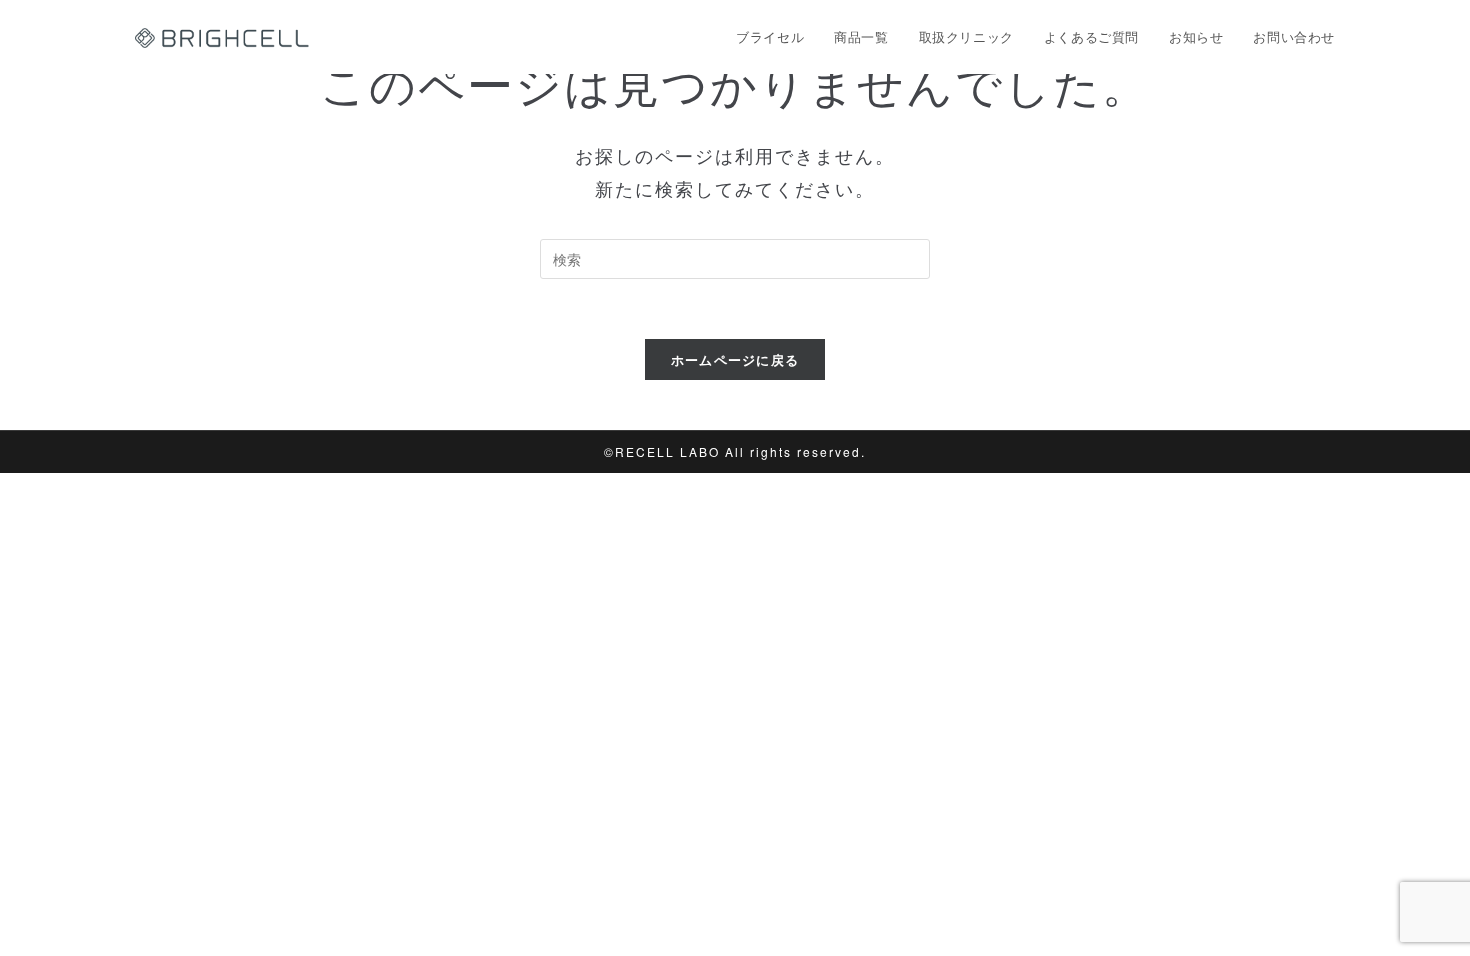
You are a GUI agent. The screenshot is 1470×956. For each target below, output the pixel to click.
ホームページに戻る (735, 359)
